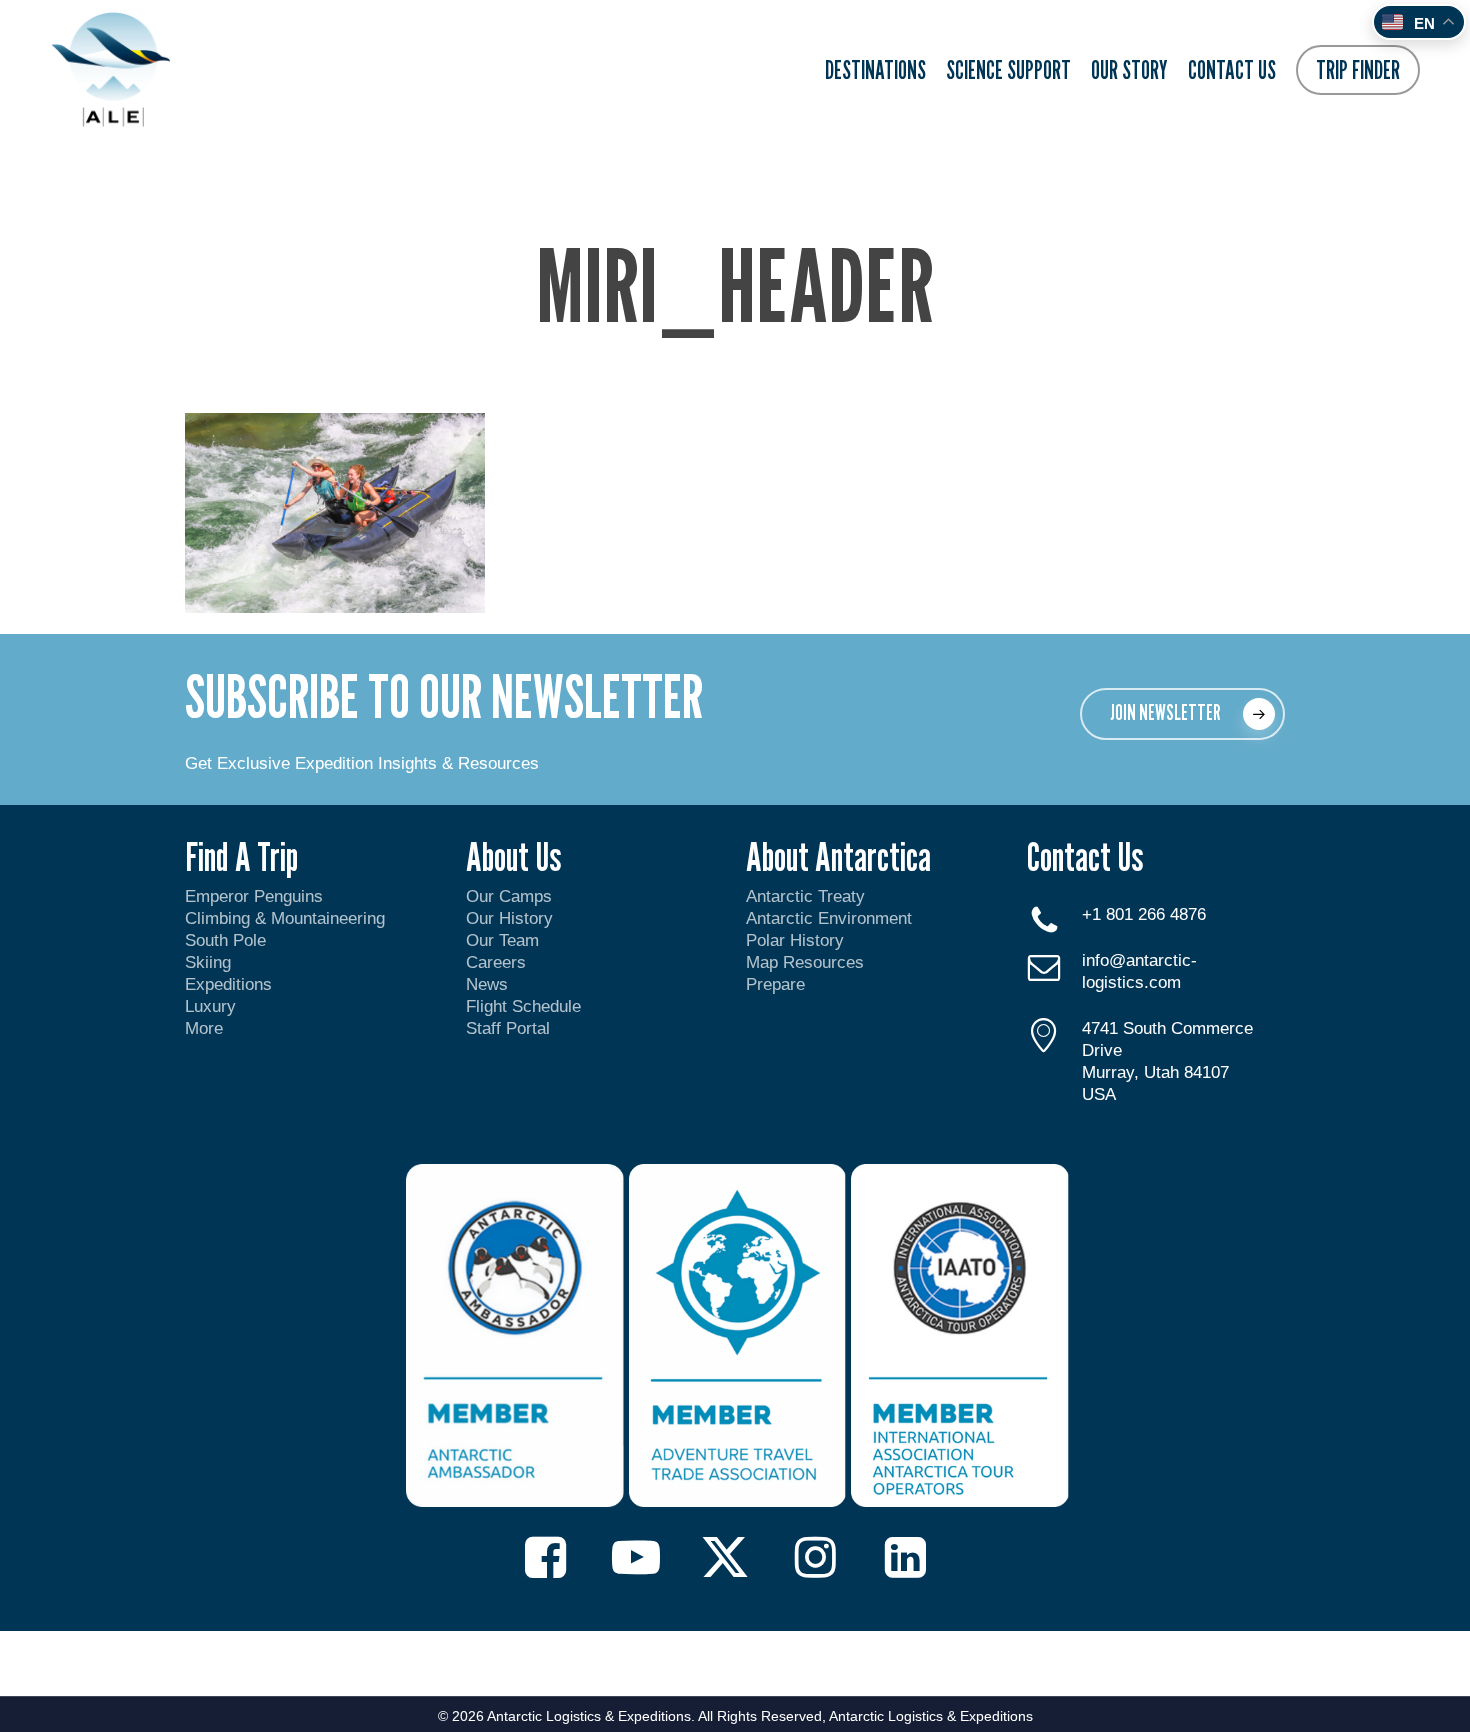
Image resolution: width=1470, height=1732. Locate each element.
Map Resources (805, 962)
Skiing (208, 962)
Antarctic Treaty (805, 896)
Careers (496, 962)
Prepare (775, 984)
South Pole (225, 940)
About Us (513, 856)
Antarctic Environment (829, 918)
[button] (1182, 714)
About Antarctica (838, 856)
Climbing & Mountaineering (285, 918)
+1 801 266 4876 (1144, 914)
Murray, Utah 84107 (1155, 1072)
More (204, 1028)
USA (1099, 1094)
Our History (509, 918)
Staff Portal (508, 1028)
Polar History (795, 940)
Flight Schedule (523, 1006)
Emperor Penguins (254, 896)
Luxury (210, 1006)
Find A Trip (241, 856)
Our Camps (509, 896)
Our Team (502, 940)
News (487, 984)
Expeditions (231, 984)
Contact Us (1085, 856)
